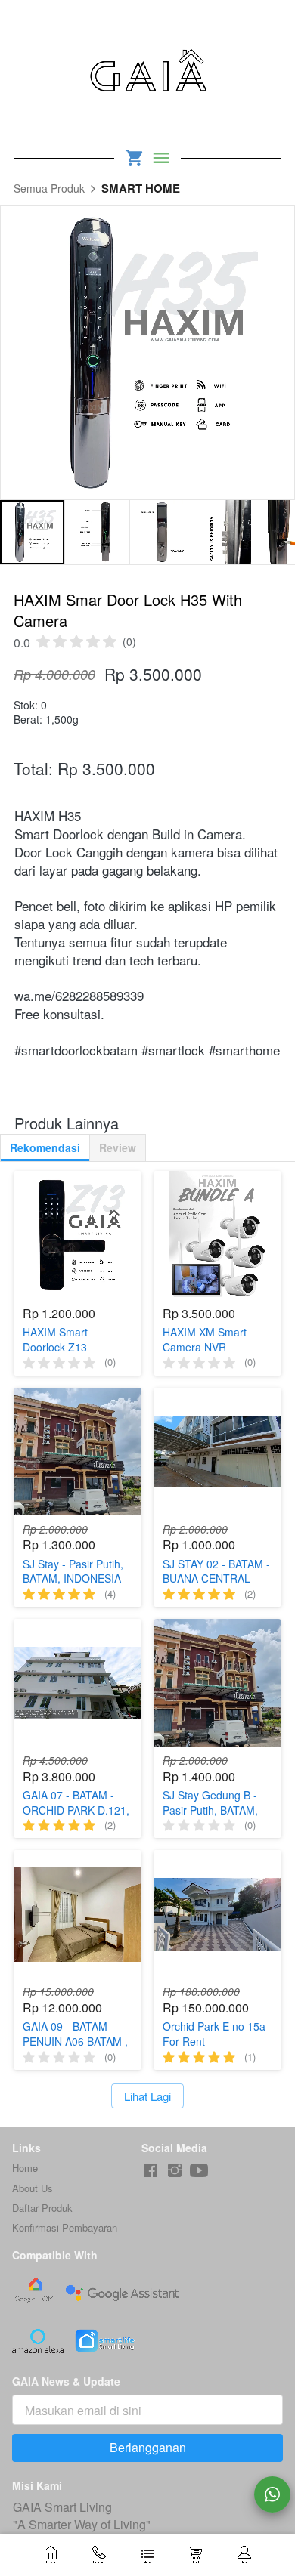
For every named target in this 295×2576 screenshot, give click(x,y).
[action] (272, 2494)
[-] (151, 2171)
